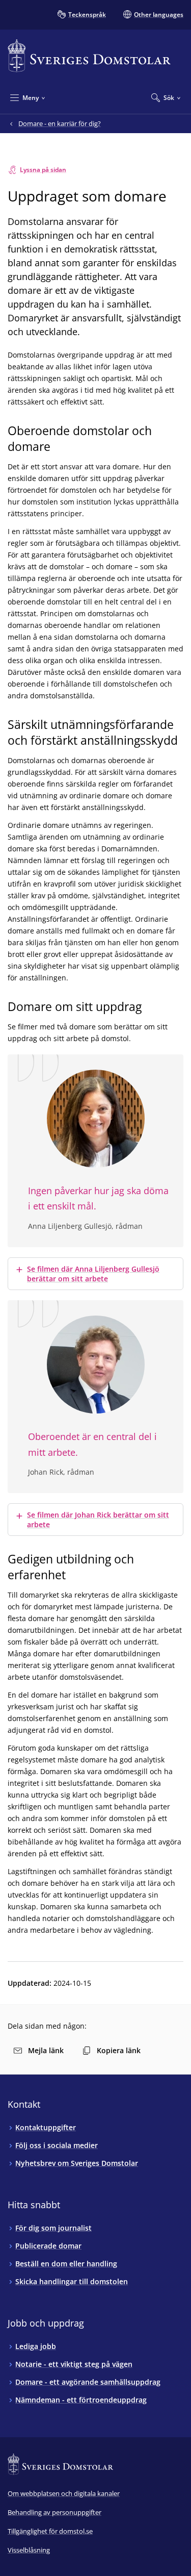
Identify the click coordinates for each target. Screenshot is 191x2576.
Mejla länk (46, 2050)
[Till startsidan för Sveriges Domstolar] (89, 56)
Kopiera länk (119, 2050)
